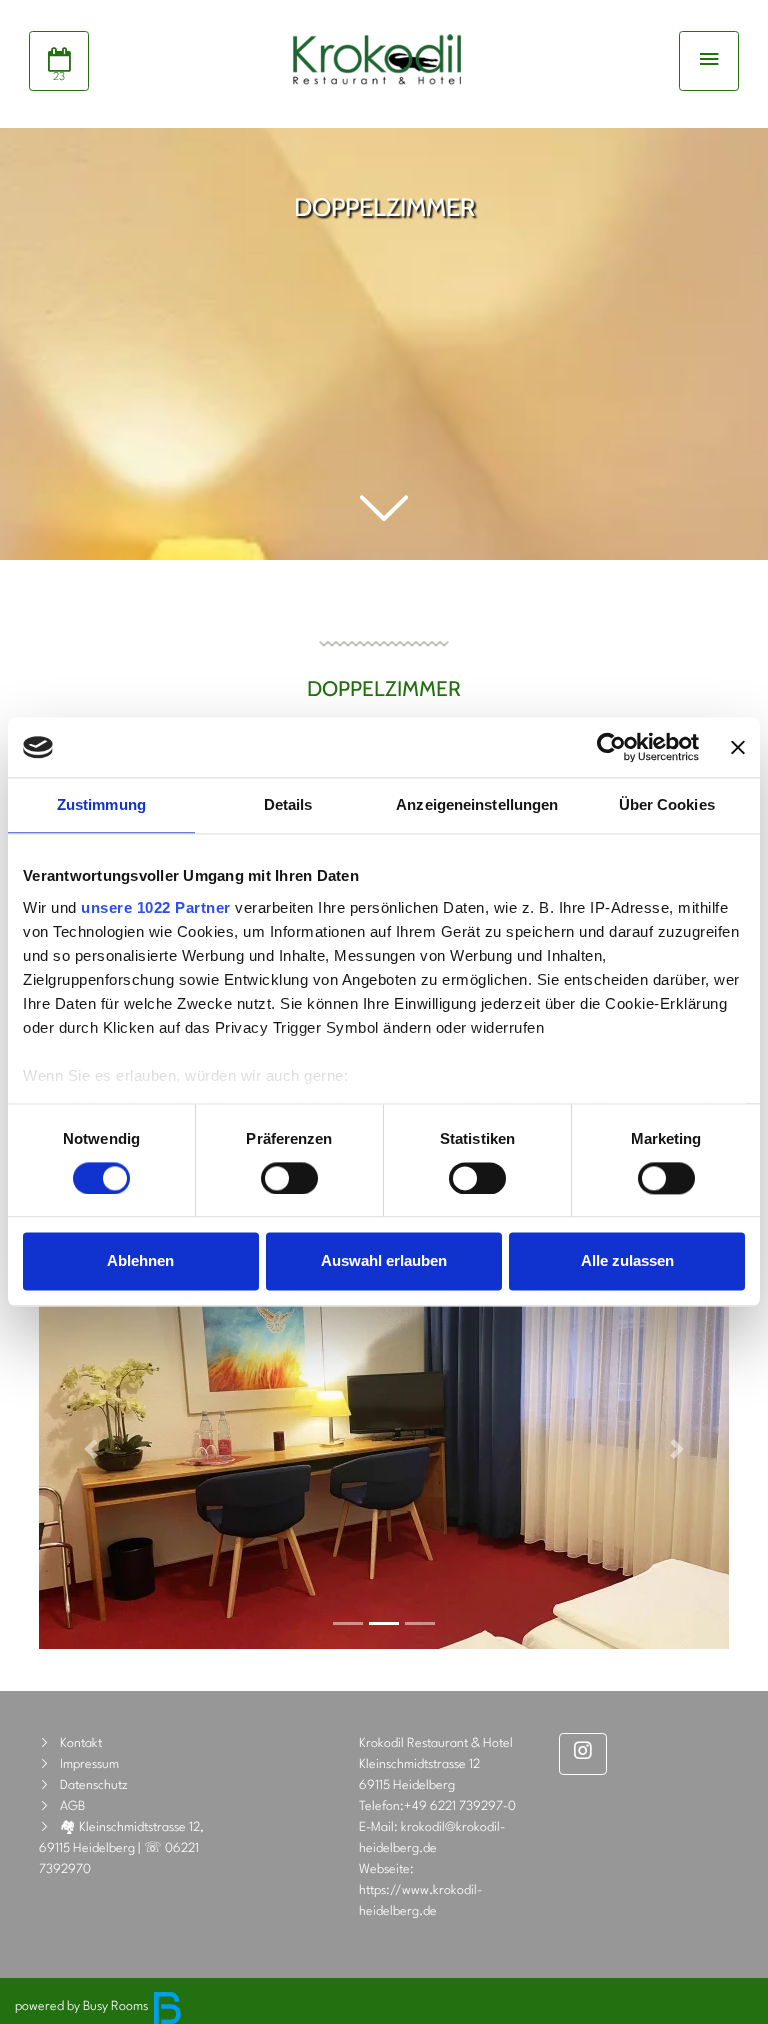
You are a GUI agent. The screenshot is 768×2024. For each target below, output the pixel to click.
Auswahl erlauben (384, 1261)
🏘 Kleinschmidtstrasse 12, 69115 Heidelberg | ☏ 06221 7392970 (121, 1848)
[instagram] (583, 1754)
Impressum (89, 1764)
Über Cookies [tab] (667, 804)
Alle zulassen (627, 1261)
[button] (384, 509)
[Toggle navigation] (709, 61)
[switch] (289, 1178)
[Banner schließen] (738, 747)
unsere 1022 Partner (156, 907)
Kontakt (81, 1743)
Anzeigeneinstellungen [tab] (477, 804)
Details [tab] (288, 804)
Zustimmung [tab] (101, 804)
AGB (72, 1806)
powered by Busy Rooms (83, 2006)
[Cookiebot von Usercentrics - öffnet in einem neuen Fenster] (611, 747)
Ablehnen (140, 1261)
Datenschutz (94, 1785)
